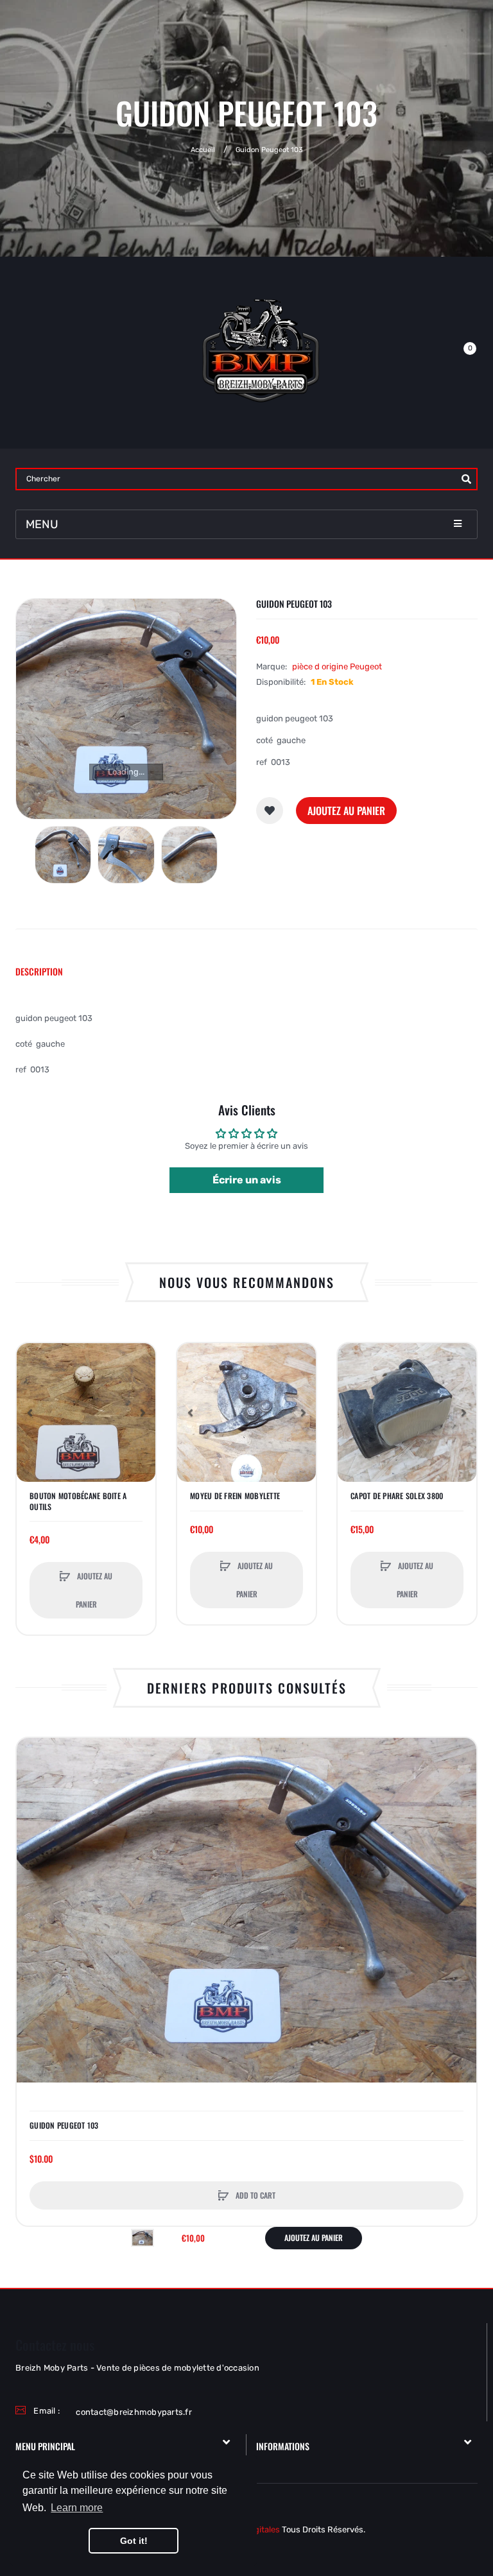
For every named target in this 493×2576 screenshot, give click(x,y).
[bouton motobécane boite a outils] (86, 1413)
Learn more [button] (77, 2508)
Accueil (203, 150)
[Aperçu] (33, 1408)
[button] (143, 1413)
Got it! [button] (134, 2541)
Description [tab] (39, 971)
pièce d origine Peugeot (337, 666)
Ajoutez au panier (346, 811)
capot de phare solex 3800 (397, 1496)
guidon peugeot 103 (64, 2125)
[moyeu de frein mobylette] (246, 1413)
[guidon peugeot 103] (63, 855)
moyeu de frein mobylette (235, 1496)
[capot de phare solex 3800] (407, 1413)
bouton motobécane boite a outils (78, 1501)
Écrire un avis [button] (247, 1180)
